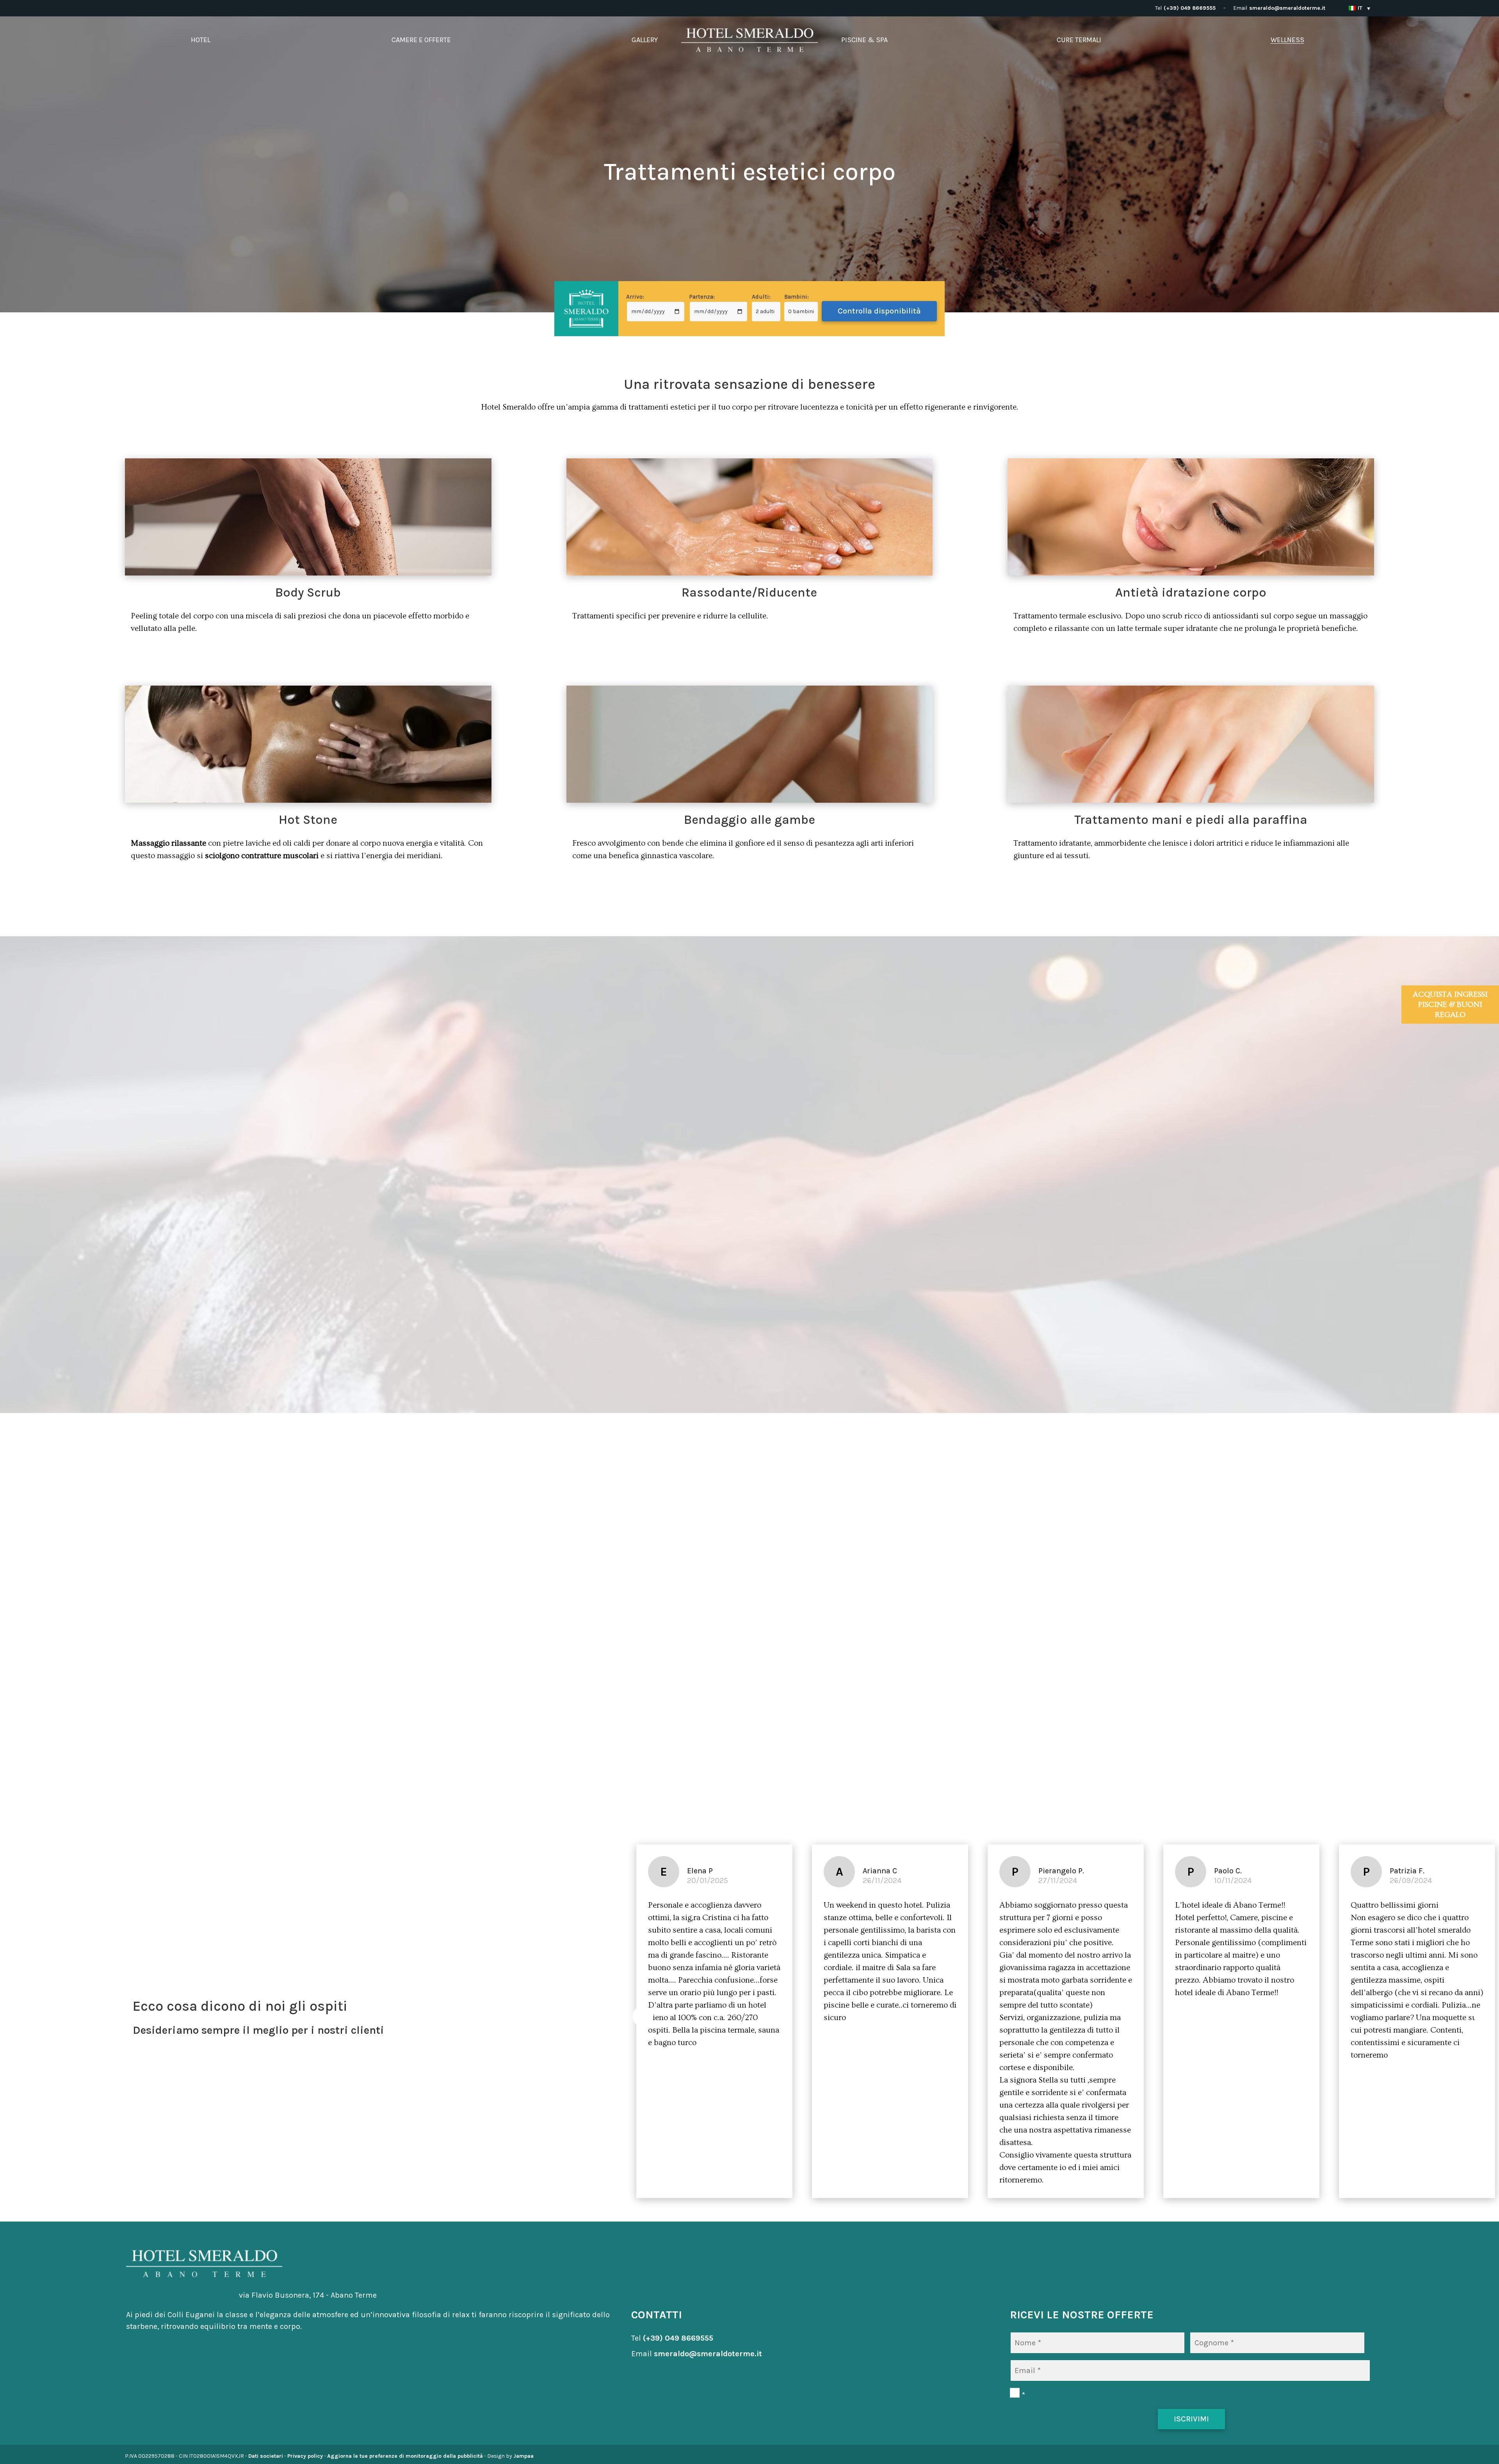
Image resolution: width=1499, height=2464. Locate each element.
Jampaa (523, 2456)
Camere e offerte (421, 40)
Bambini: (797, 297)
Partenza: (702, 297)
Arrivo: (635, 297)
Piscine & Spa (864, 40)
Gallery (645, 40)
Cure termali (1079, 40)
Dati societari (266, 2456)
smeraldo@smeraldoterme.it (1287, 8)
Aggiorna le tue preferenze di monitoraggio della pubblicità (405, 2456)
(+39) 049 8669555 (1190, 8)
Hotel (201, 40)
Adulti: (761, 297)
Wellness (1287, 40)
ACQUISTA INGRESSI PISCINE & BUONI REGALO (1450, 1005)
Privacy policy (305, 2456)
